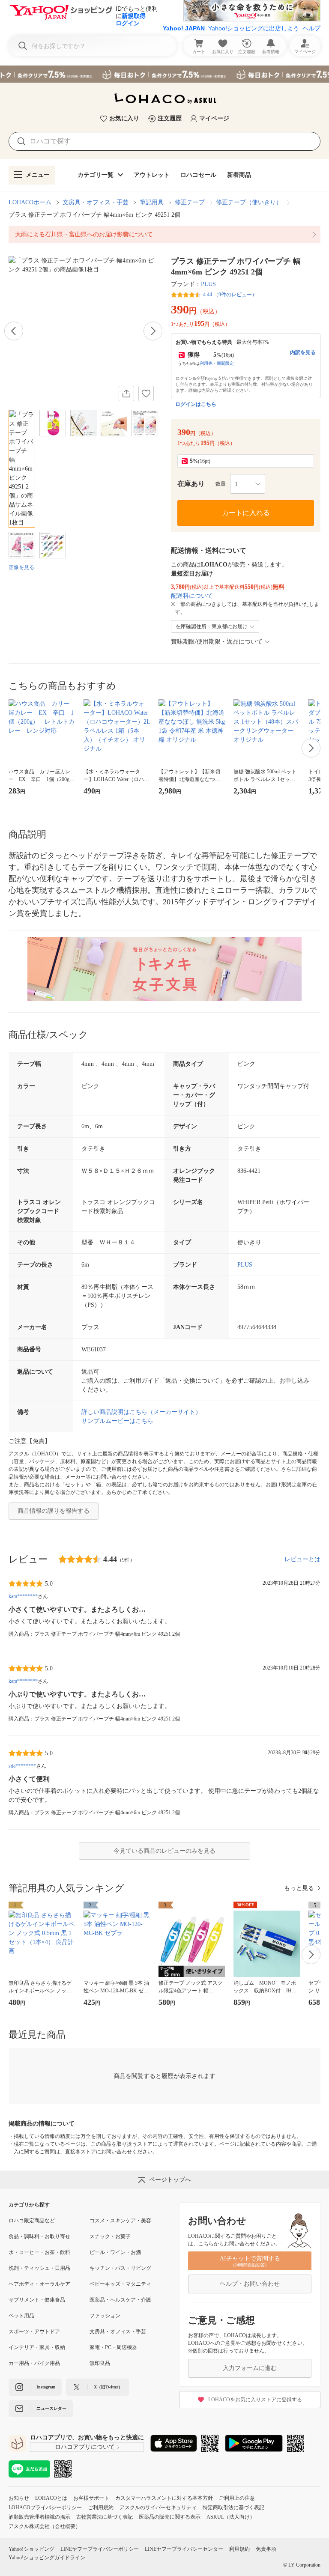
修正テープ (190, 202)
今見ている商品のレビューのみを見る (164, 1851)
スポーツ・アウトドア (34, 2332)
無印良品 (100, 2363)
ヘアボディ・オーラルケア (39, 2284)
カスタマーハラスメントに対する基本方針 (164, 2498)
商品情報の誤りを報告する (54, 1511)
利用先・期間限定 (217, 363)
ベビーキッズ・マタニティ (120, 2284)
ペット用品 (21, 2316)
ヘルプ (311, 28)
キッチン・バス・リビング (120, 2268)
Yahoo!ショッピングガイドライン (47, 2558)
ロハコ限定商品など (32, 2221)
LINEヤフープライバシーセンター (184, 2549)
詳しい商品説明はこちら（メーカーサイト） (141, 1412)
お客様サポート (91, 2498)
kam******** (23, 1596)
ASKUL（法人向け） (231, 2517)
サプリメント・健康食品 (37, 2300)
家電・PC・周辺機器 (113, 2347)
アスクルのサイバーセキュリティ (158, 2507)
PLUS (208, 284)
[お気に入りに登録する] (146, 394)
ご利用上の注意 (237, 2498)
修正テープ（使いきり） (249, 202)
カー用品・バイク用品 (34, 2363)
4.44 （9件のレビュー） (230, 295)
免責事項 (266, 2549)
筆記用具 (152, 202)
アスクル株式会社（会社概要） (45, 2526)
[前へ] (14, 331)
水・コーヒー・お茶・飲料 (39, 2252)
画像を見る (21, 567)
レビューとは (302, 1559)
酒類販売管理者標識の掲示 (39, 2517)
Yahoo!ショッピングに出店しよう (254, 28)
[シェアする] (126, 394)
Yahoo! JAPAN (184, 28)
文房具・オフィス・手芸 (96, 202)
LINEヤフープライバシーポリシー (100, 2549)
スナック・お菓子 (110, 2236)
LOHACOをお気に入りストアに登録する (255, 2400)
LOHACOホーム (30, 202)
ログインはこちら (196, 404)
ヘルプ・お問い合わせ (250, 2284)
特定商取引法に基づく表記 (233, 2507)
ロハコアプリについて (85, 2447)
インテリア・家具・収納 (37, 2347)
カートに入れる (246, 513)
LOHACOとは (51, 2498)
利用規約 (239, 2549)
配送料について (192, 596)
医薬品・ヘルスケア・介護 (120, 2300)
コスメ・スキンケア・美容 (120, 2221)
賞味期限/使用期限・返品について (217, 642)
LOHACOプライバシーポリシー (45, 2507)
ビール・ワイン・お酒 (115, 2252)
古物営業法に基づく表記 (105, 2517)
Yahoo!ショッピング (31, 2549)
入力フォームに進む (250, 2368)
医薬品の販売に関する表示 (170, 2517)
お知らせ (19, 2498)
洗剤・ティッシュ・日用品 (39, 2268)
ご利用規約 (101, 2507)
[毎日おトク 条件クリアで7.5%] (164, 74)
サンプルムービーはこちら (117, 1421)
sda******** (22, 1766)
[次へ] (153, 331)
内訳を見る (303, 352)
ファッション (105, 2316)
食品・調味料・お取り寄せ (39, 2236)
